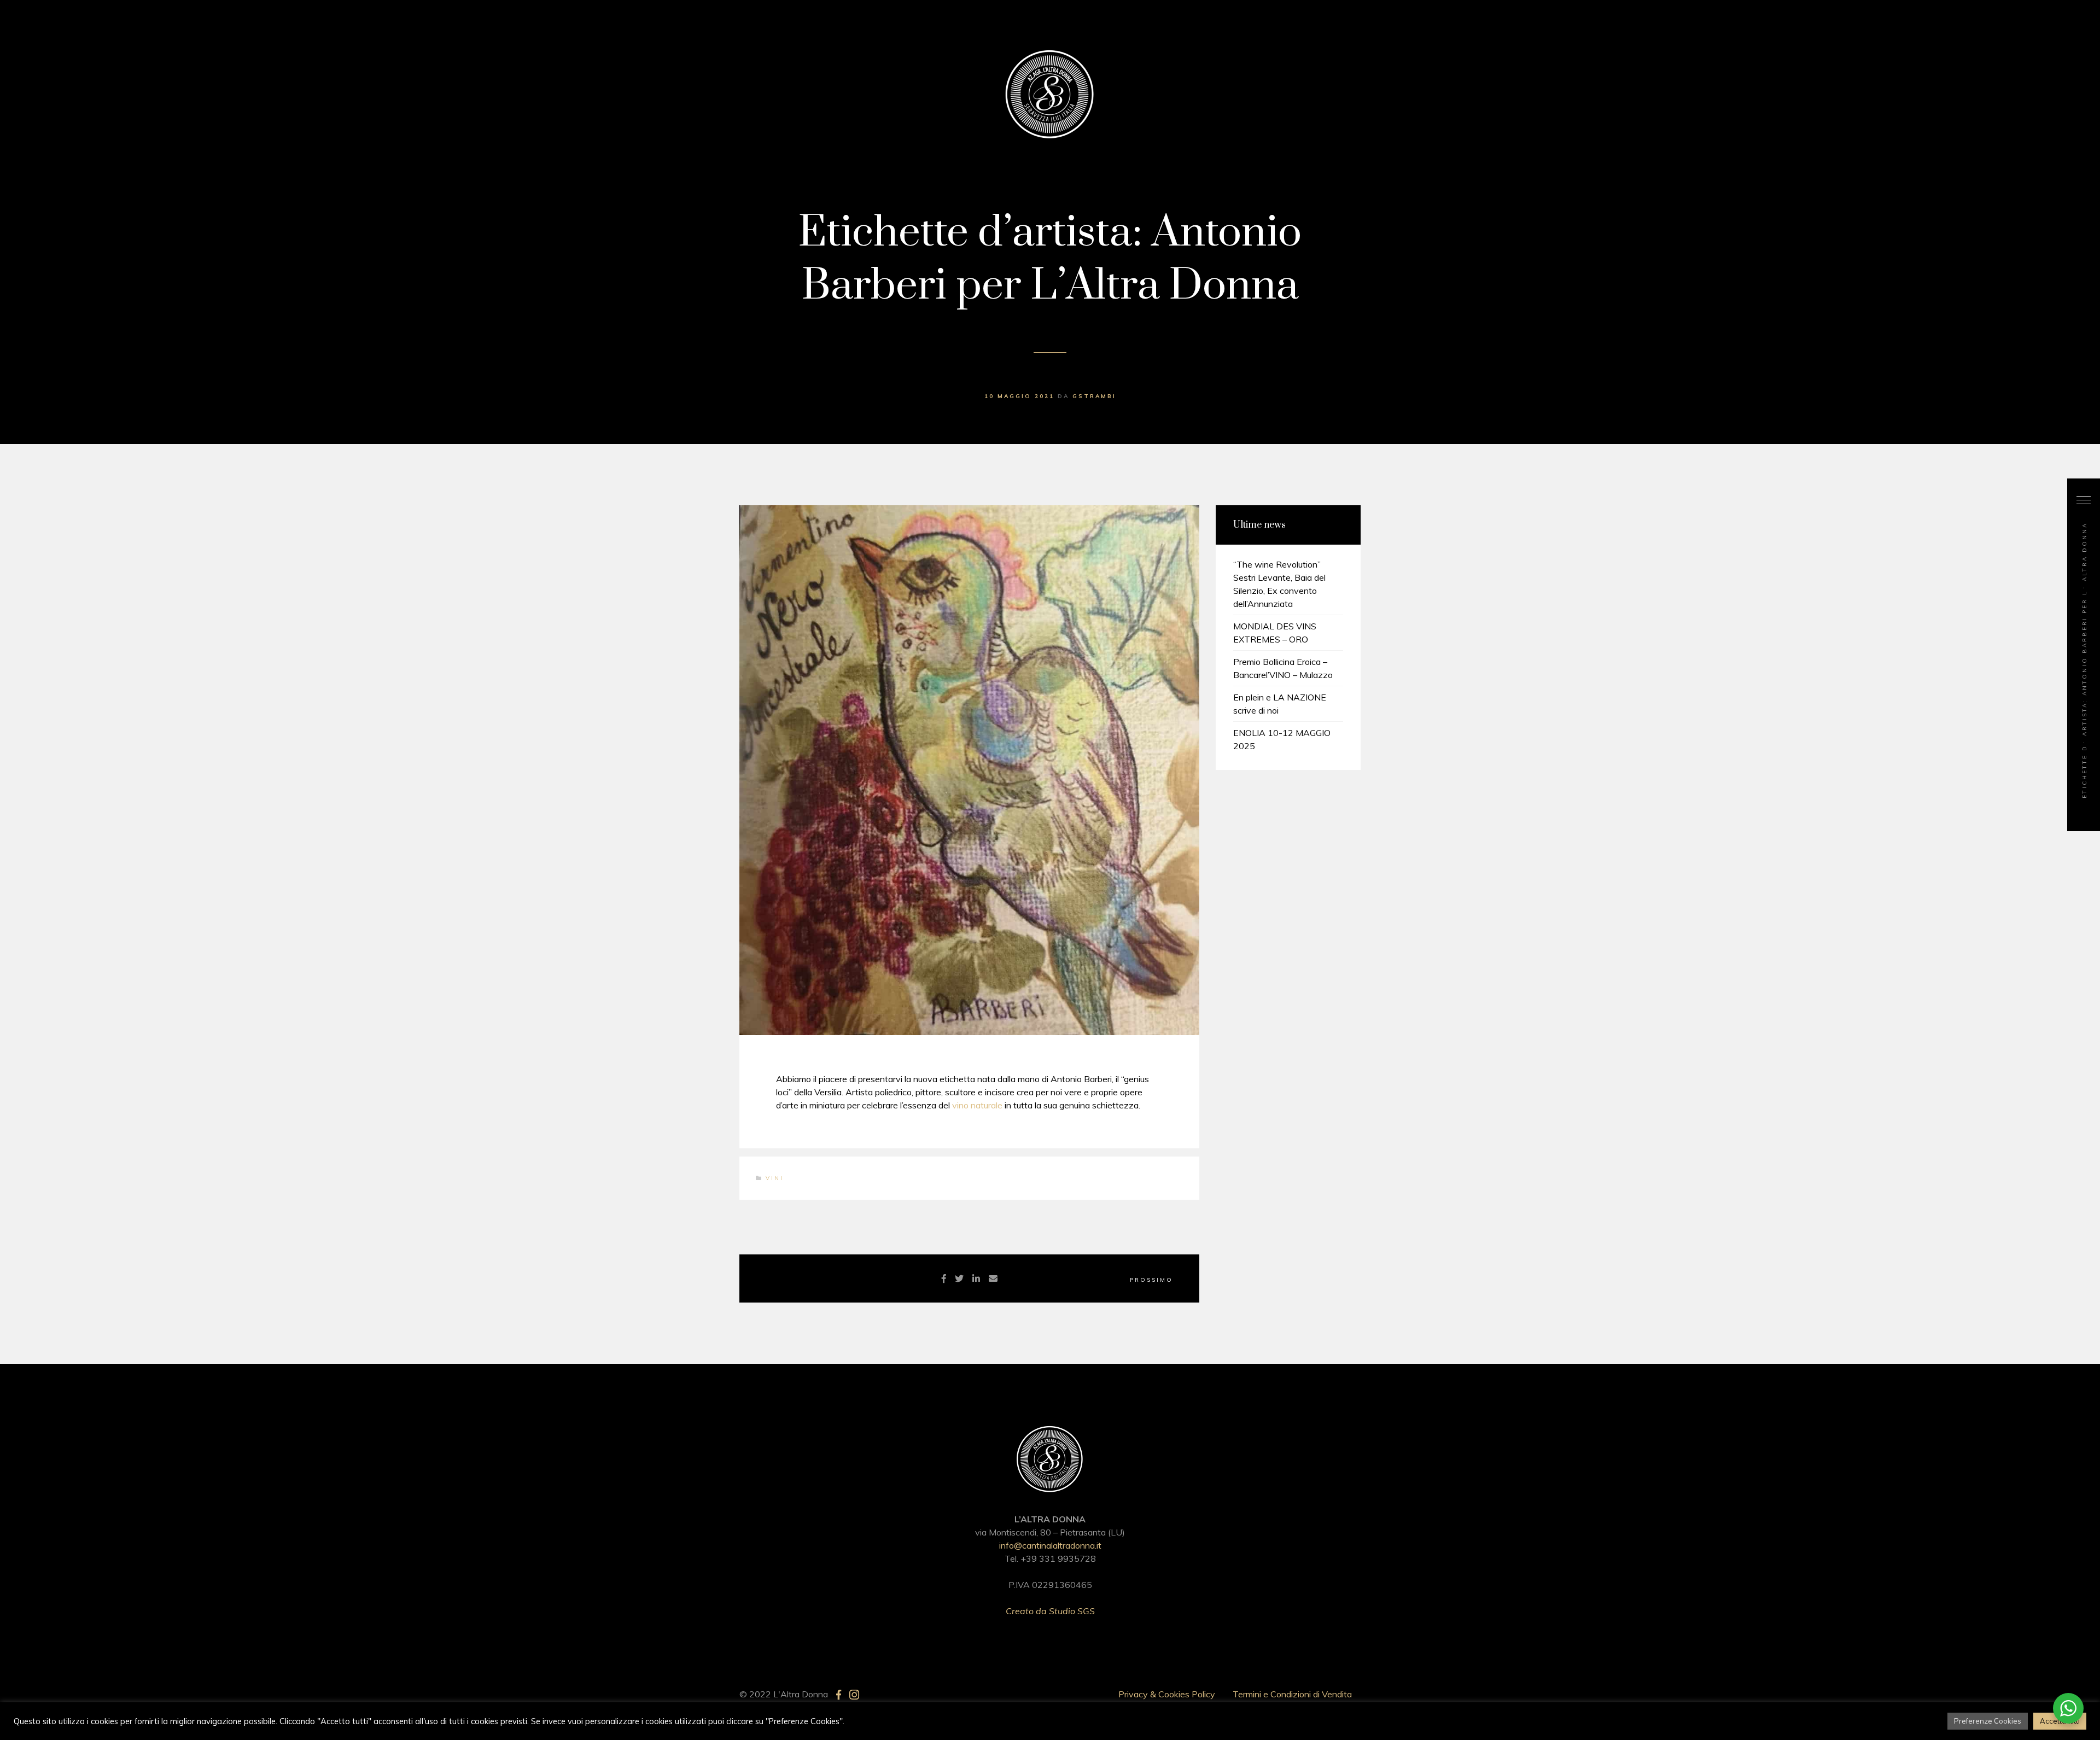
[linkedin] (976, 1278)
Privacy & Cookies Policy (1167, 1694)
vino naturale (977, 1105)
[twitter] (959, 1278)
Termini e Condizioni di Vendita (1292, 1694)
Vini (775, 1178)
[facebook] (944, 1278)
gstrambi (1094, 396)
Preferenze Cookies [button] (1988, 1721)
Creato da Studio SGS (1050, 1611)
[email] (993, 1278)
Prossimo (1151, 1280)
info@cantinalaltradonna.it (1050, 1545)
